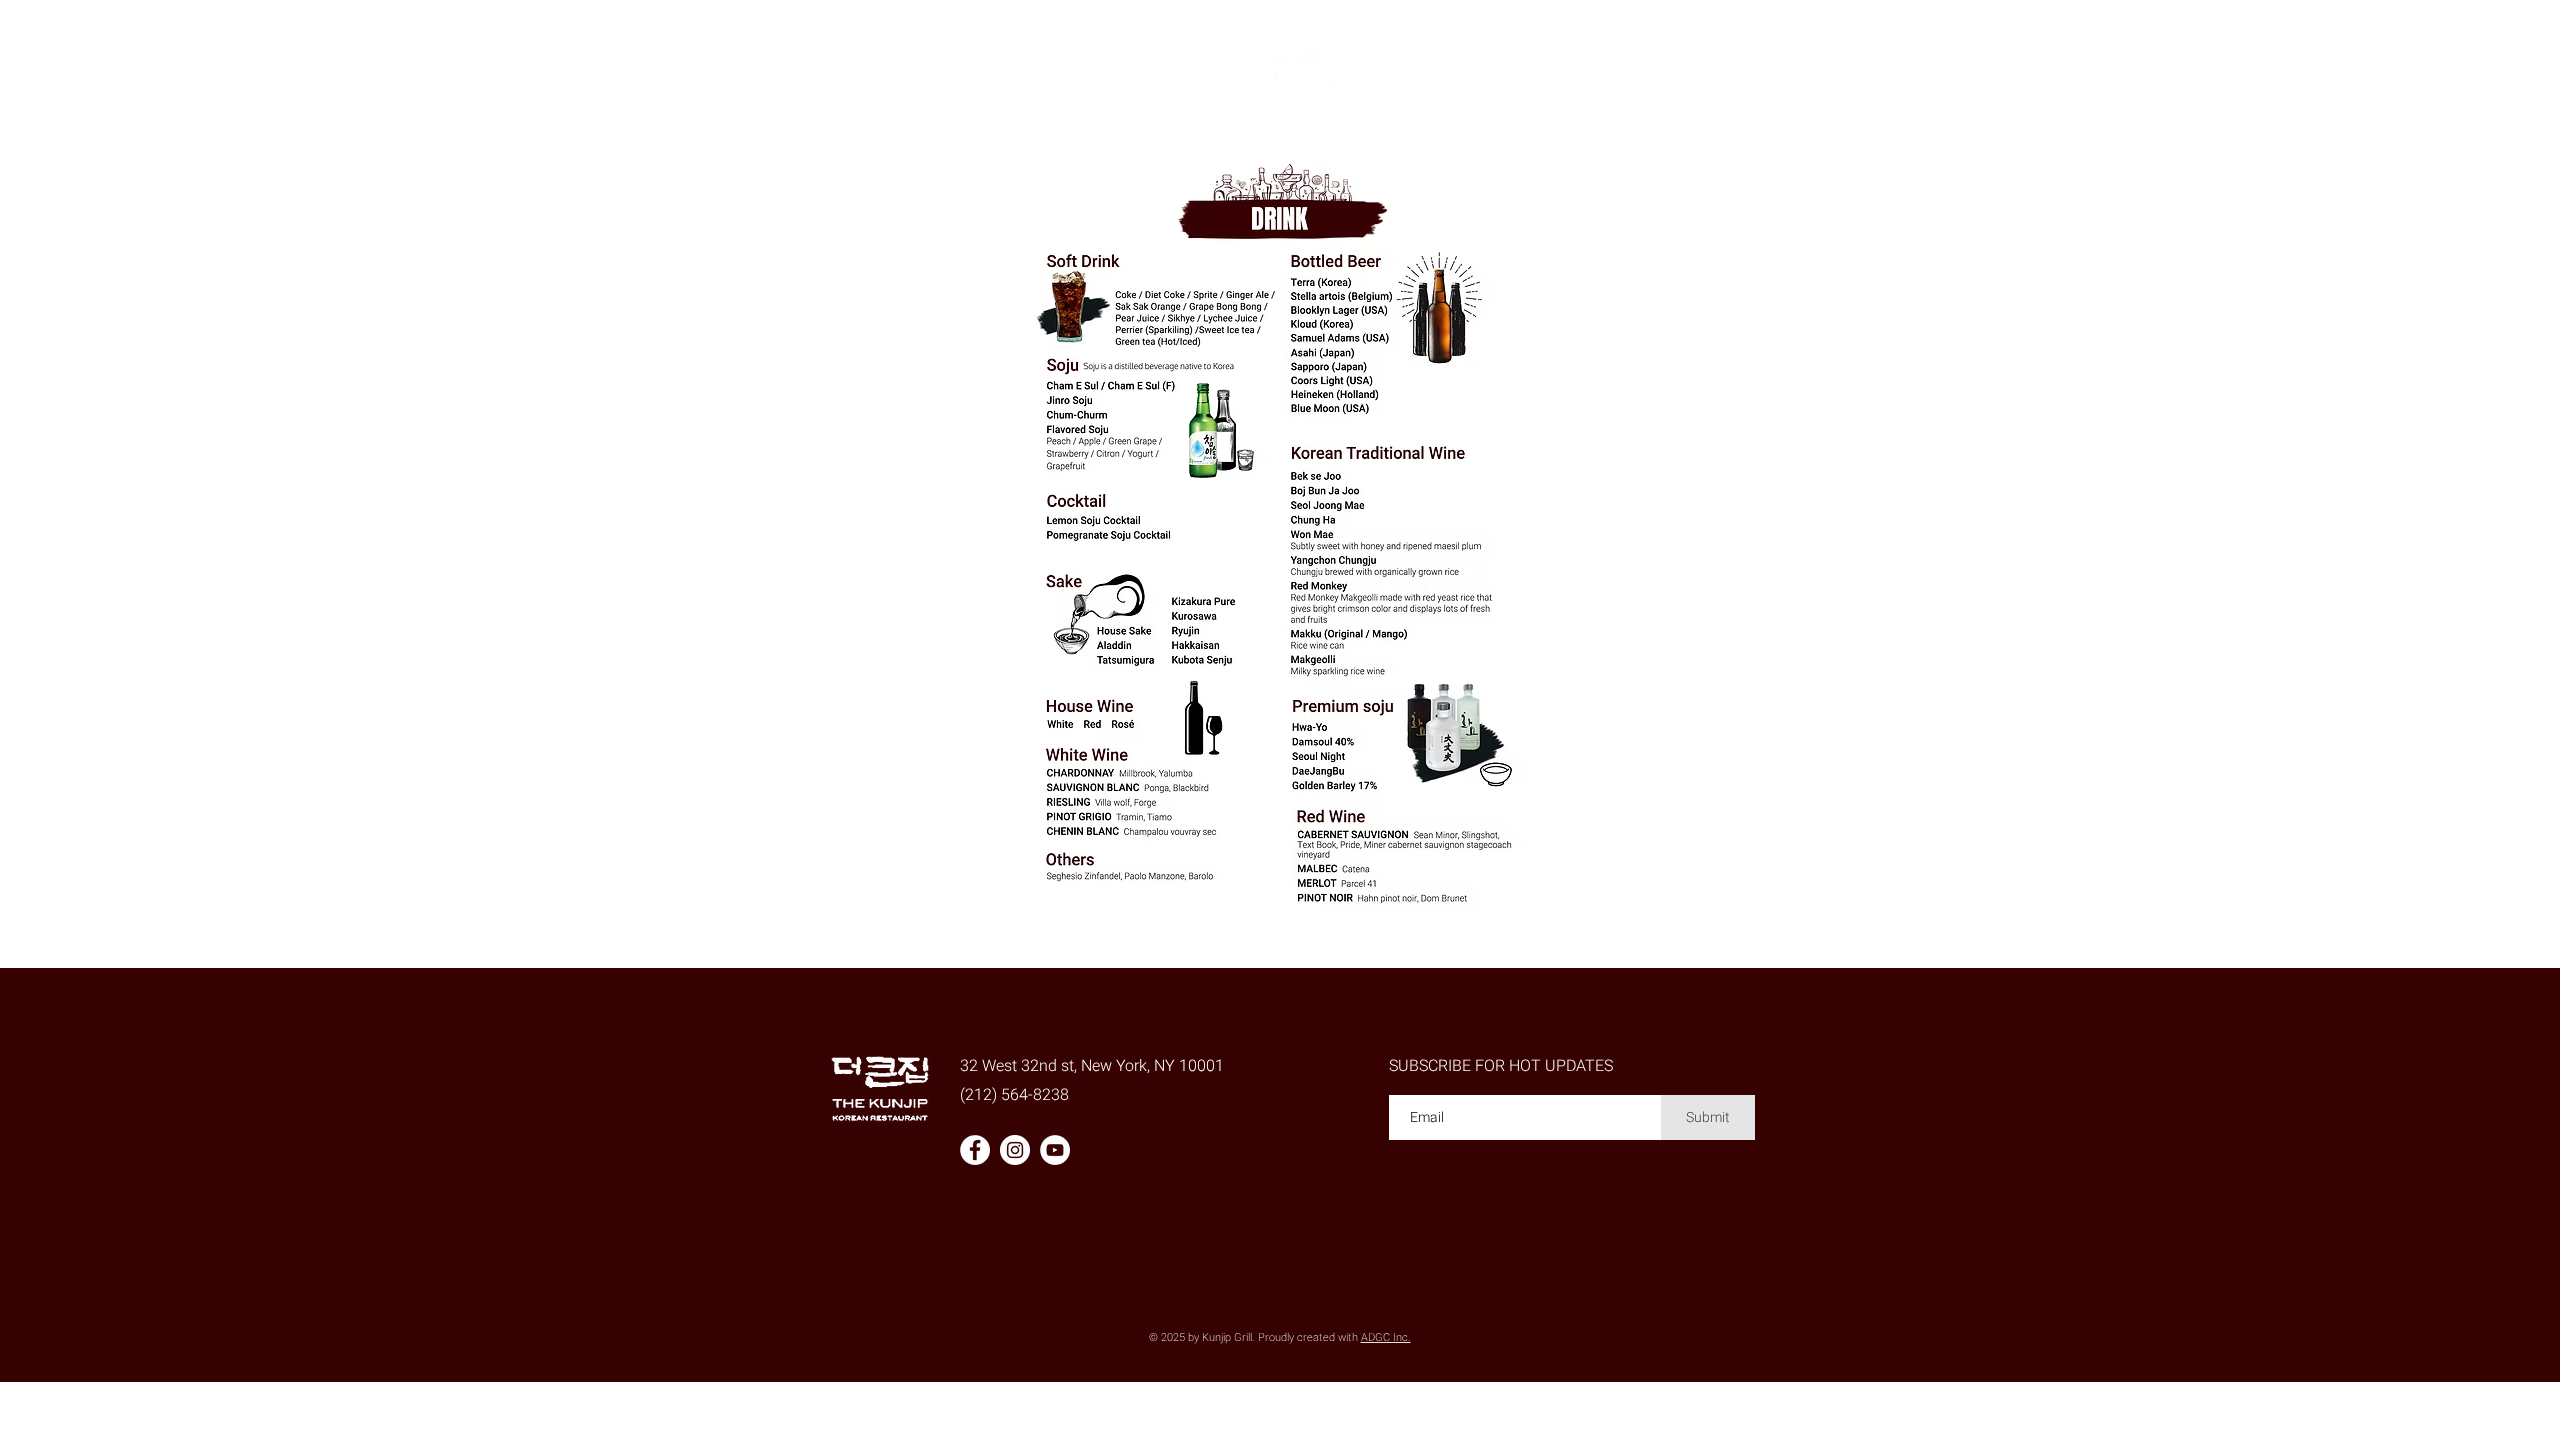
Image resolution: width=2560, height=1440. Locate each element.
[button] (1080, 120)
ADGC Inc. (1386, 1337)
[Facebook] (975, 1150)
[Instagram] (1015, 1150)
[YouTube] (1055, 1150)
